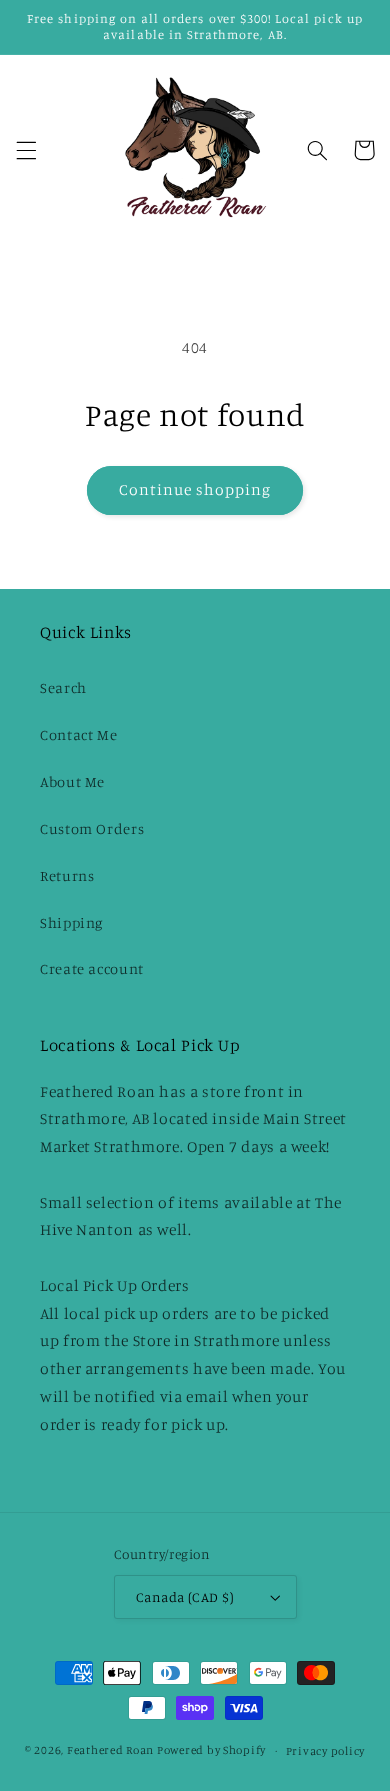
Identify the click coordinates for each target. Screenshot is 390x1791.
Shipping (71, 922)
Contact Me (78, 734)
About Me (72, 781)
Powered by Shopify (211, 1750)
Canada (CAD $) (185, 1597)
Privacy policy (325, 1751)
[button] (26, 150)
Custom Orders (92, 828)
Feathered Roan (110, 1750)
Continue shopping (195, 489)
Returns (67, 875)
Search (63, 687)
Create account (92, 968)
